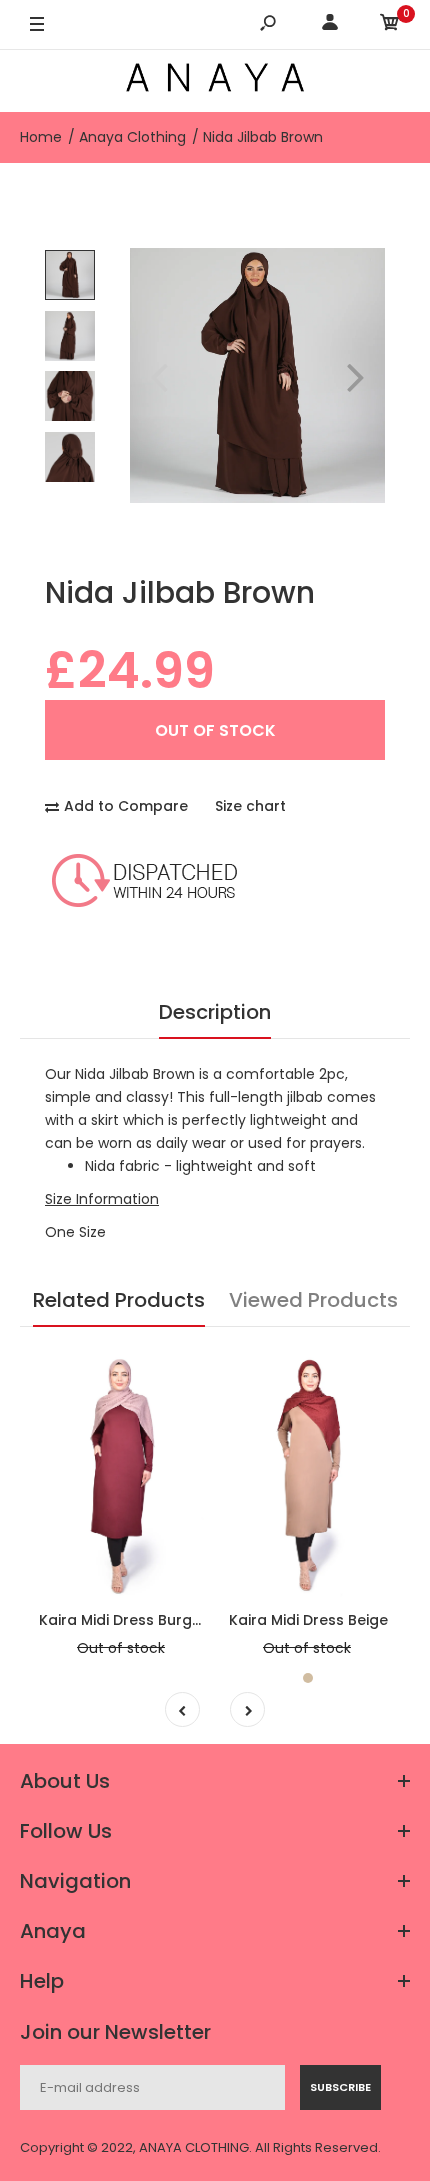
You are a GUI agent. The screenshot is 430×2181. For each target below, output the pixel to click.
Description (215, 1012)
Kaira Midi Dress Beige (308, 1620)
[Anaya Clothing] (215, 80)
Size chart (250, 806)
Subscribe (340, 2087)
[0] (390, 25)
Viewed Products (313, 1300)
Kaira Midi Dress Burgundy (133, 1620)
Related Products (119, 1300)
